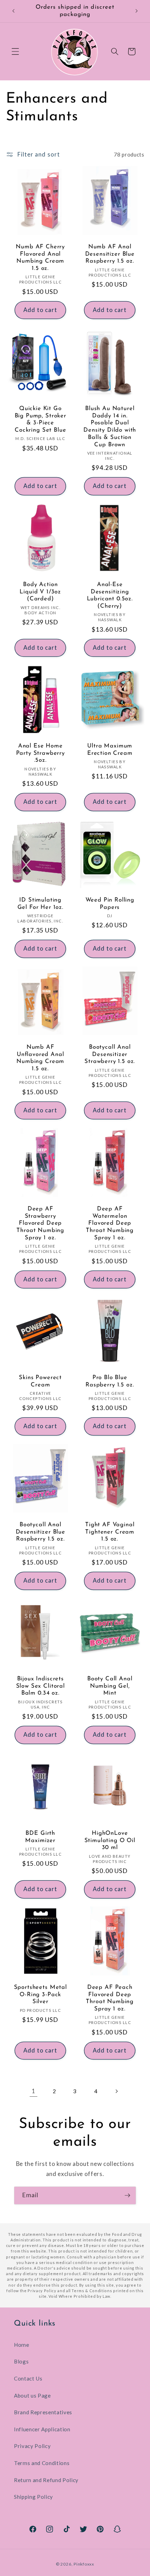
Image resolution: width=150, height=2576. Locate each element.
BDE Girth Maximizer (40, 1837)
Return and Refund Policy (46, 2480)
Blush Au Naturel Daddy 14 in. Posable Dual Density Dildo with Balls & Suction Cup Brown (110, 426)
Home (22, 2345)
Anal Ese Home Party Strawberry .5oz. (40, 753)
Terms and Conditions (42, 2463)
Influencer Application (42, 2429)
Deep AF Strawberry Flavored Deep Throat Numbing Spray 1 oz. (40, 1223)
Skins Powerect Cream (40, 1381)
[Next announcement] (137, 11)
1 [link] (34, 2091)
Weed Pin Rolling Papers (110, 904)
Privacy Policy (32, 2446)
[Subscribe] (127, 2195)
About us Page (32, 2395)
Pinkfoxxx (84, 2564)
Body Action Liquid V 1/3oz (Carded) (40, 591)
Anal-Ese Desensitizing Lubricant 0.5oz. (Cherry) (110, 595)
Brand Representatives (43, 2412)
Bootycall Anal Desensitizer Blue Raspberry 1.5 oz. (40, 1532)
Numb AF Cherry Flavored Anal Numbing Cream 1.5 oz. (40, 258)
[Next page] (117, 2091)
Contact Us (28, 2378)
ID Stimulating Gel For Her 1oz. (40, 904)
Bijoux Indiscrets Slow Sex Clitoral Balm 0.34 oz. (40, 1686)
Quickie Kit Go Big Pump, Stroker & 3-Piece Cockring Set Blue (40, 419)
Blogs (21, 2361)
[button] (15, 51)
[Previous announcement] (14, 11)
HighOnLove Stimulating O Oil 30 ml (110, 1841)
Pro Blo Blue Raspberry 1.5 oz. (110, 1381)
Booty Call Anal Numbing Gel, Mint (110, 1686)
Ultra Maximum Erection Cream (110, 750)
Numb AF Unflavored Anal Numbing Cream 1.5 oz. (40, 1058)
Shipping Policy (33, 2497)
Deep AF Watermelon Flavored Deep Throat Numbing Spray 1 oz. (110, 1223)
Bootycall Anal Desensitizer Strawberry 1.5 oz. (110, 1054)
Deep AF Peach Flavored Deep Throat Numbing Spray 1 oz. (110, 1998)
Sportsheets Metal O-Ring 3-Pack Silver (40, 1995)
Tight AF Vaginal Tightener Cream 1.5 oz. (110, 1532)
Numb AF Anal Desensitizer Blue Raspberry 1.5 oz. (110, 254)
